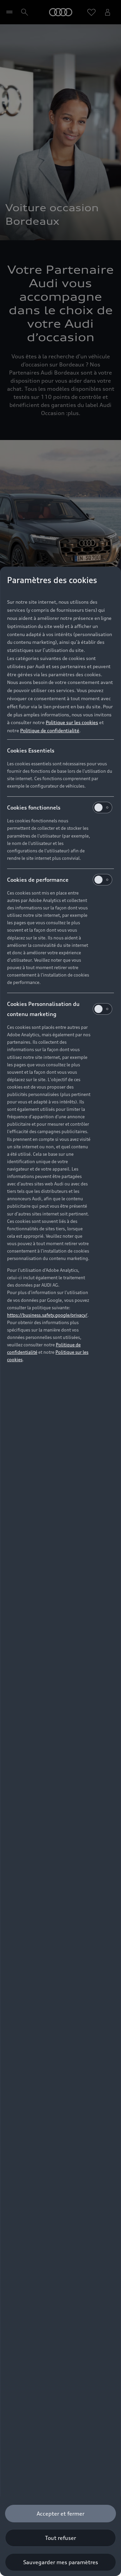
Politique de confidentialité (50, 730)
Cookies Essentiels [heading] (31, 750)
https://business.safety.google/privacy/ (47, 1315)
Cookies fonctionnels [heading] (34, 807)
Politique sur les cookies (72, 722)
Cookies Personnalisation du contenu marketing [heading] (43, 1009)
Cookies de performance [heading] (38, 880)
